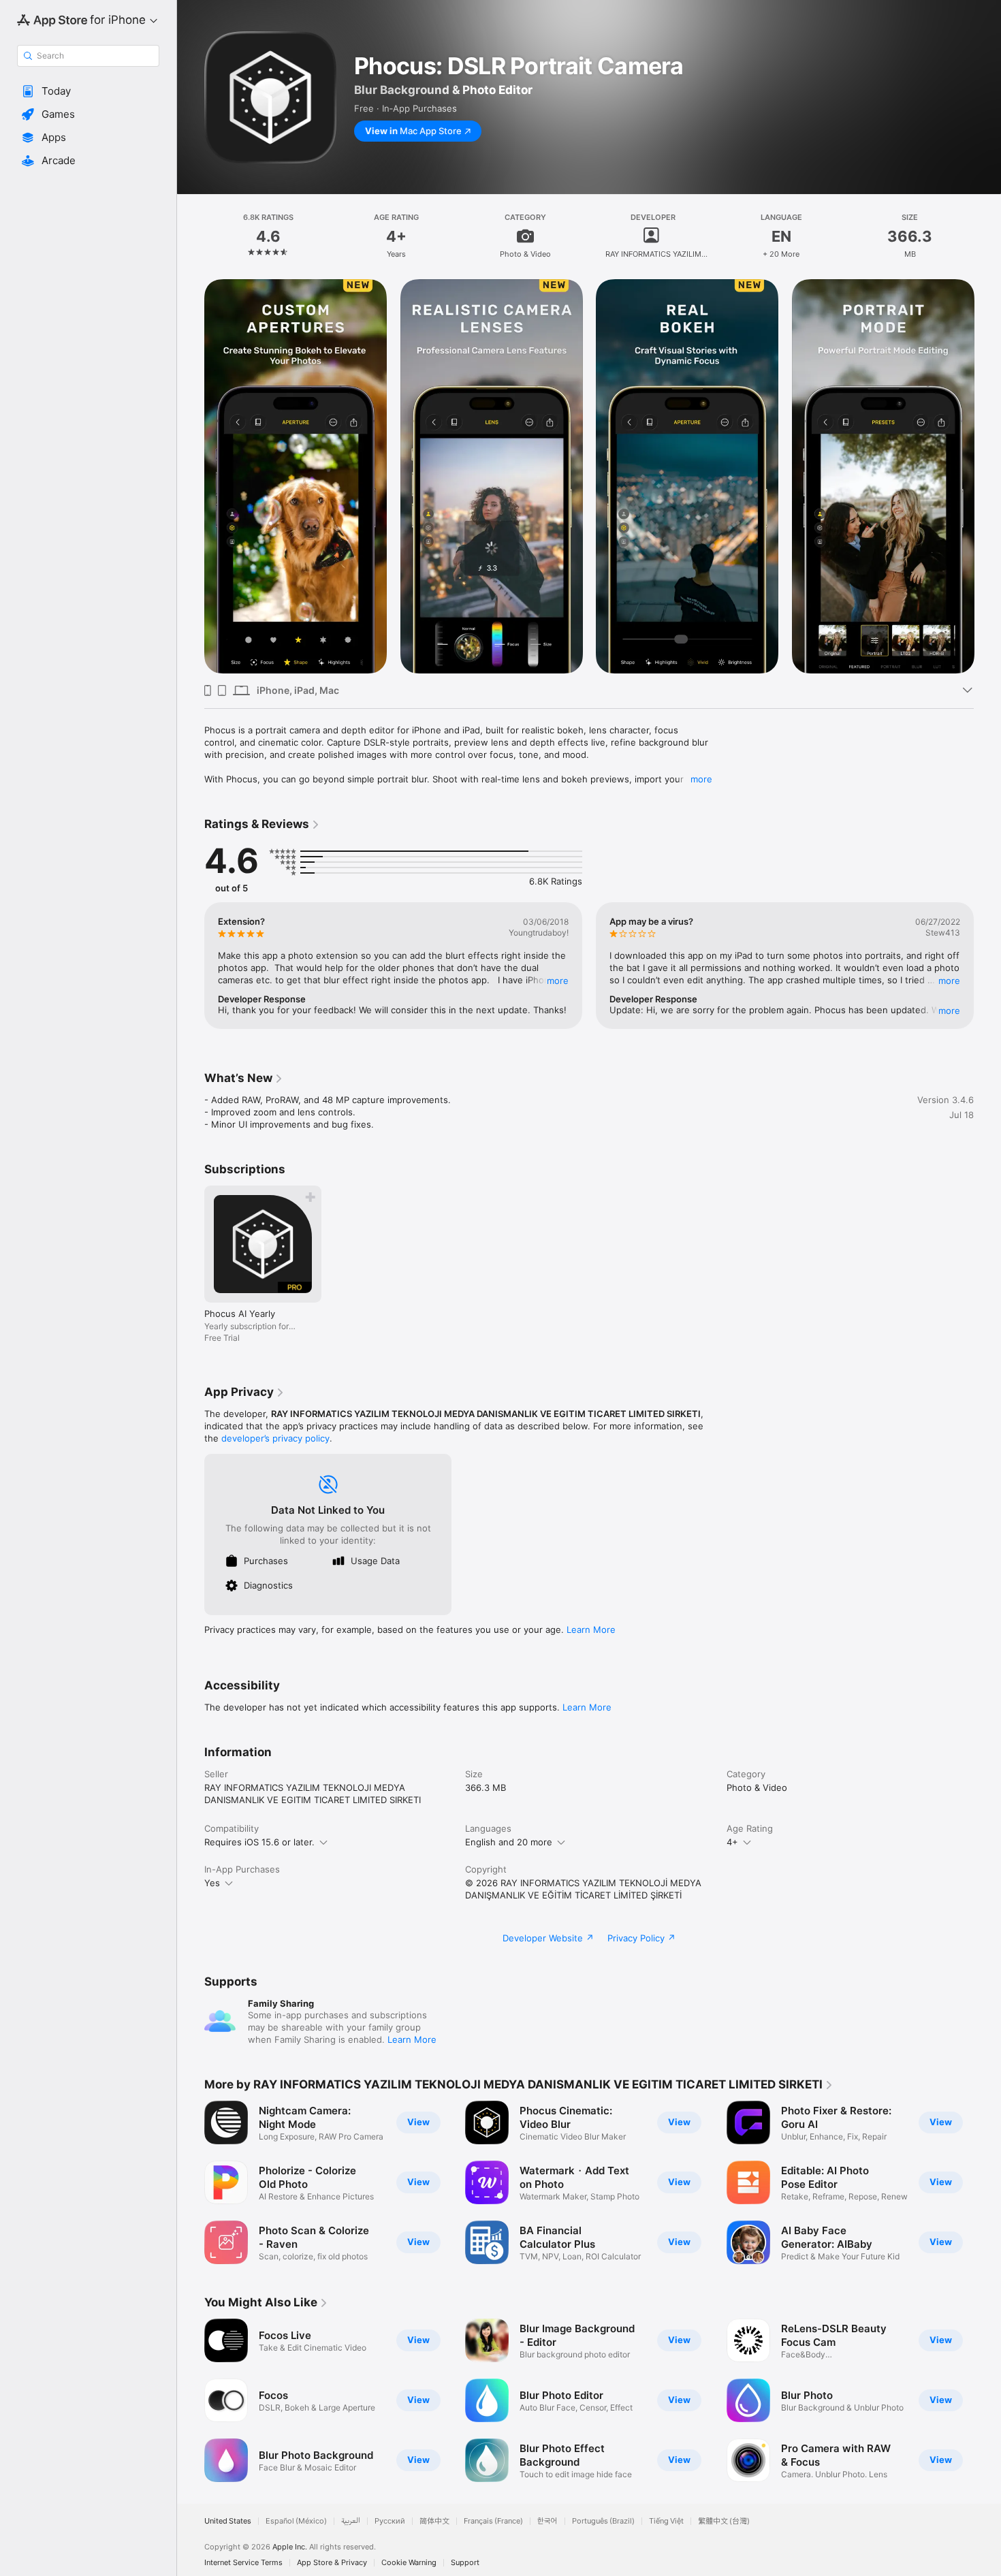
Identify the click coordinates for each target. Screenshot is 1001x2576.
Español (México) (296, 2521)
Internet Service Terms (243, 2563)
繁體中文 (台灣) (724, 2521)
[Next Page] (987, 477)
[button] (88, 91)
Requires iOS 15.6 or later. (259, 1842)
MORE (558, 981)
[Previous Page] (191, 477)
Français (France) (493, 2521)
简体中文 (434, 2521)
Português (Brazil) (603, 2521)
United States (228, 2521)
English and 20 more (509, 1842)
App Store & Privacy (332, 2563)
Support (465, 2563)
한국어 (547, 2521)
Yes (212, 1883)
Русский (390, 2521)
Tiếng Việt (666, 2521)
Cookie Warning (409, 2563)
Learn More (591, 1629)
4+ (732, 1842)
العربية (351, 2521)
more (701, 779)
